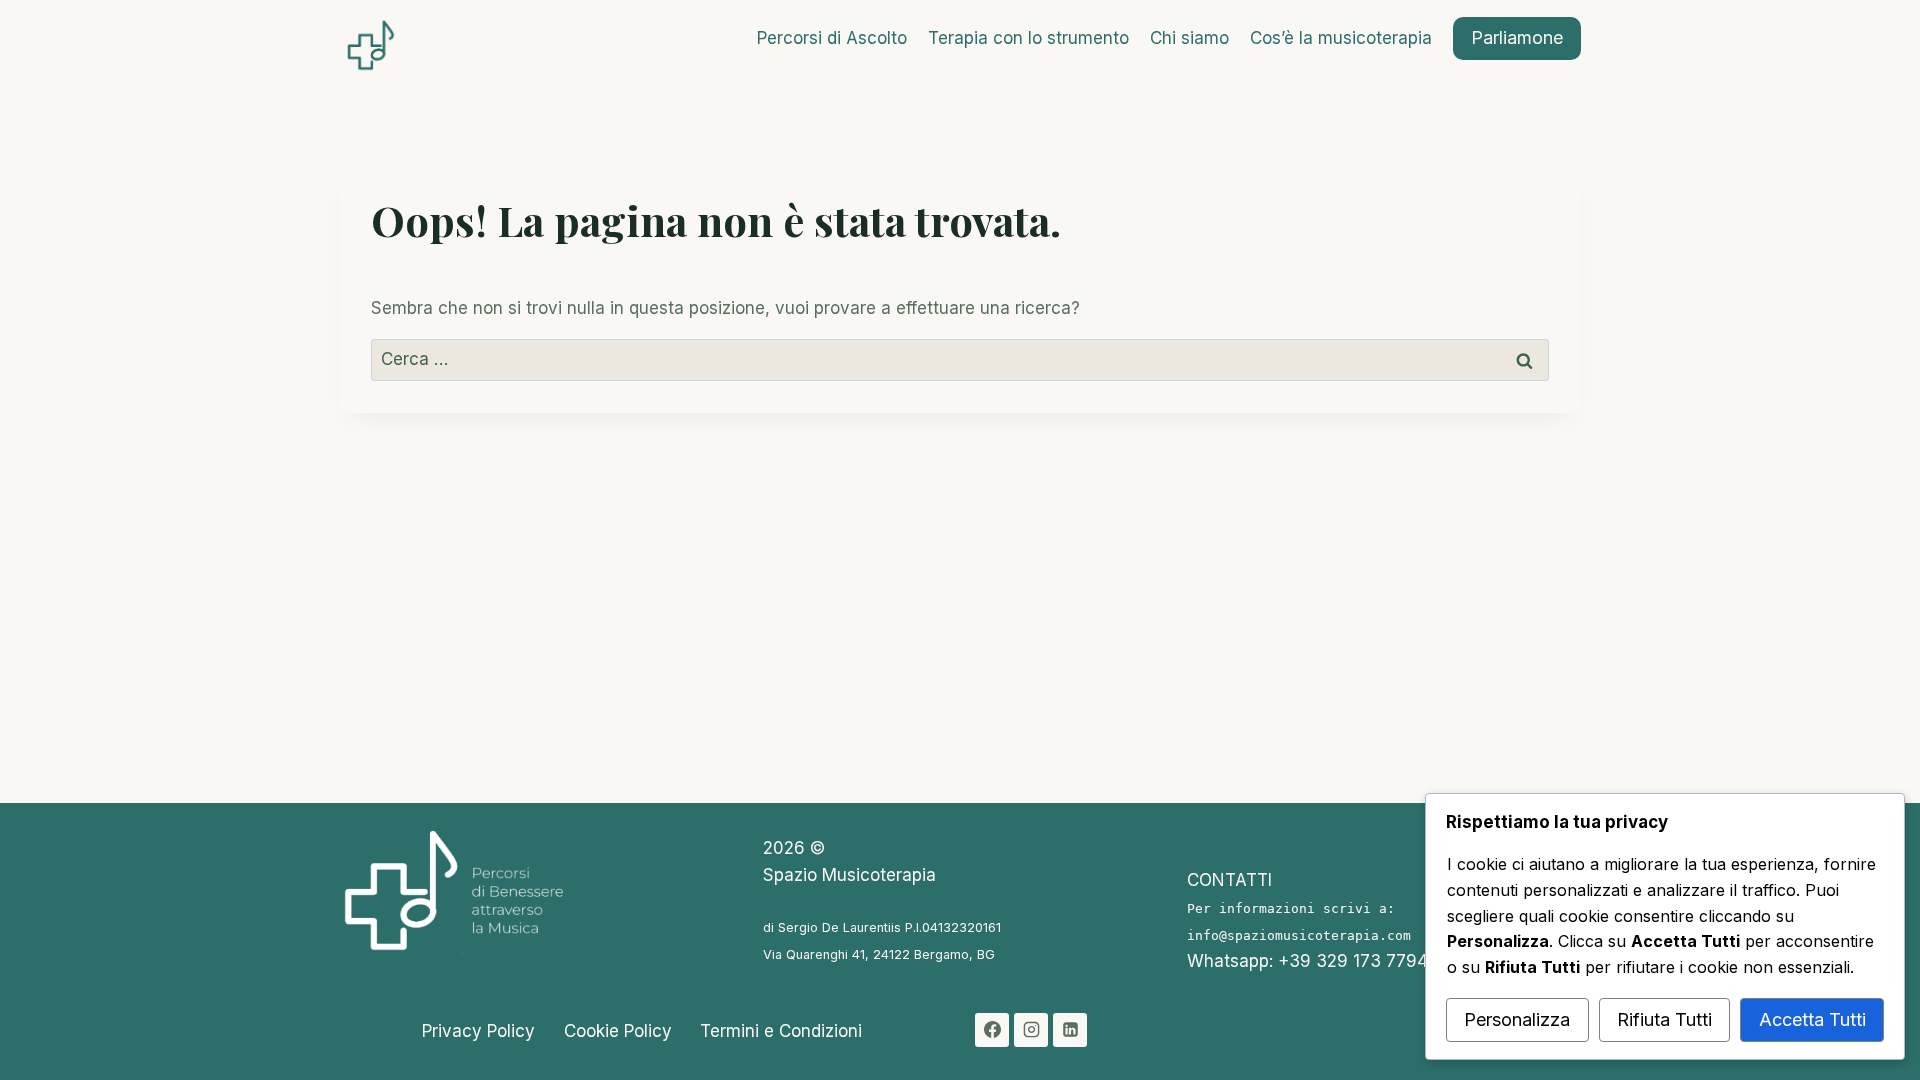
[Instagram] (1031, 1030)
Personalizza (1517, 1019)
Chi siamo (1189, 38)
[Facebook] (992, 1030)
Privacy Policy (478, 1031)
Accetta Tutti (1812, 1019)
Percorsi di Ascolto (832, 38)
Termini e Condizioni (781, 1031)
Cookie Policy (618, 1031)
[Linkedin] (1070, 1030)
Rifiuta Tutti (1664, 1019)
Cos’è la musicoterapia (1341, 38)
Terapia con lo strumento (1028, 38)
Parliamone (1517, 37)
